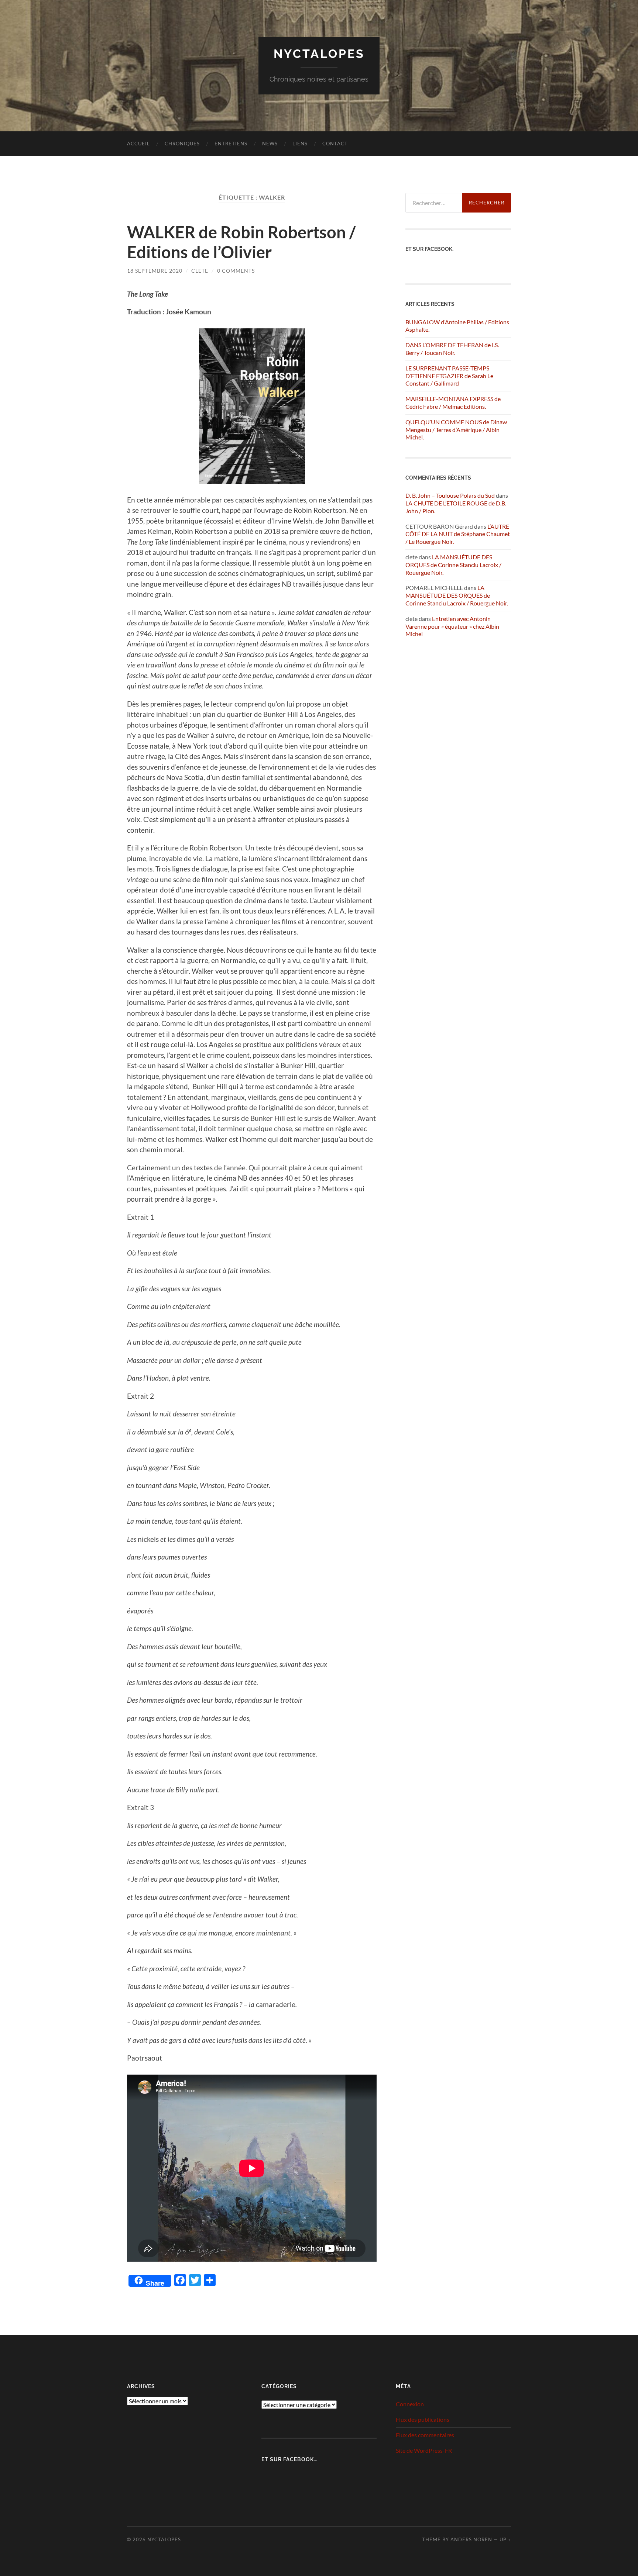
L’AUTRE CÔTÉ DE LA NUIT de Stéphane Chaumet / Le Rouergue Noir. (458, 534)
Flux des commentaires (425, 2435)
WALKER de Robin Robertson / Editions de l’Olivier (241, 242)
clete (200, 271)
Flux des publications (423, 2419)
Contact (335, 144)
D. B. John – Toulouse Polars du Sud (450, 495)
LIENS (300, 144)
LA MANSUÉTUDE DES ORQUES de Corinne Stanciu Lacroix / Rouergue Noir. (453, 565)
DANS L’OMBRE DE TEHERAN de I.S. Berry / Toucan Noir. (452, 349)
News (270, 144)
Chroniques (182, 144)
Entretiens (231, 144)
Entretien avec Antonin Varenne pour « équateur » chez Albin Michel (452, 626)
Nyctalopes (319, 54)
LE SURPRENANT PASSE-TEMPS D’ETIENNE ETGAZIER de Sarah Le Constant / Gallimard (449, 376)
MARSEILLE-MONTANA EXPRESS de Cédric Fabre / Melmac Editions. (453, 403)
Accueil (138, 144)
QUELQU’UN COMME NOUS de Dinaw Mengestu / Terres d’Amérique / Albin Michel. (456, 430)
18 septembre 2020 (155, 271)
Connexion (410, 2404)
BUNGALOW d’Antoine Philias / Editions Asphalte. (457, 326)
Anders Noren (471, 2539)
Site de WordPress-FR (424, 2450)
